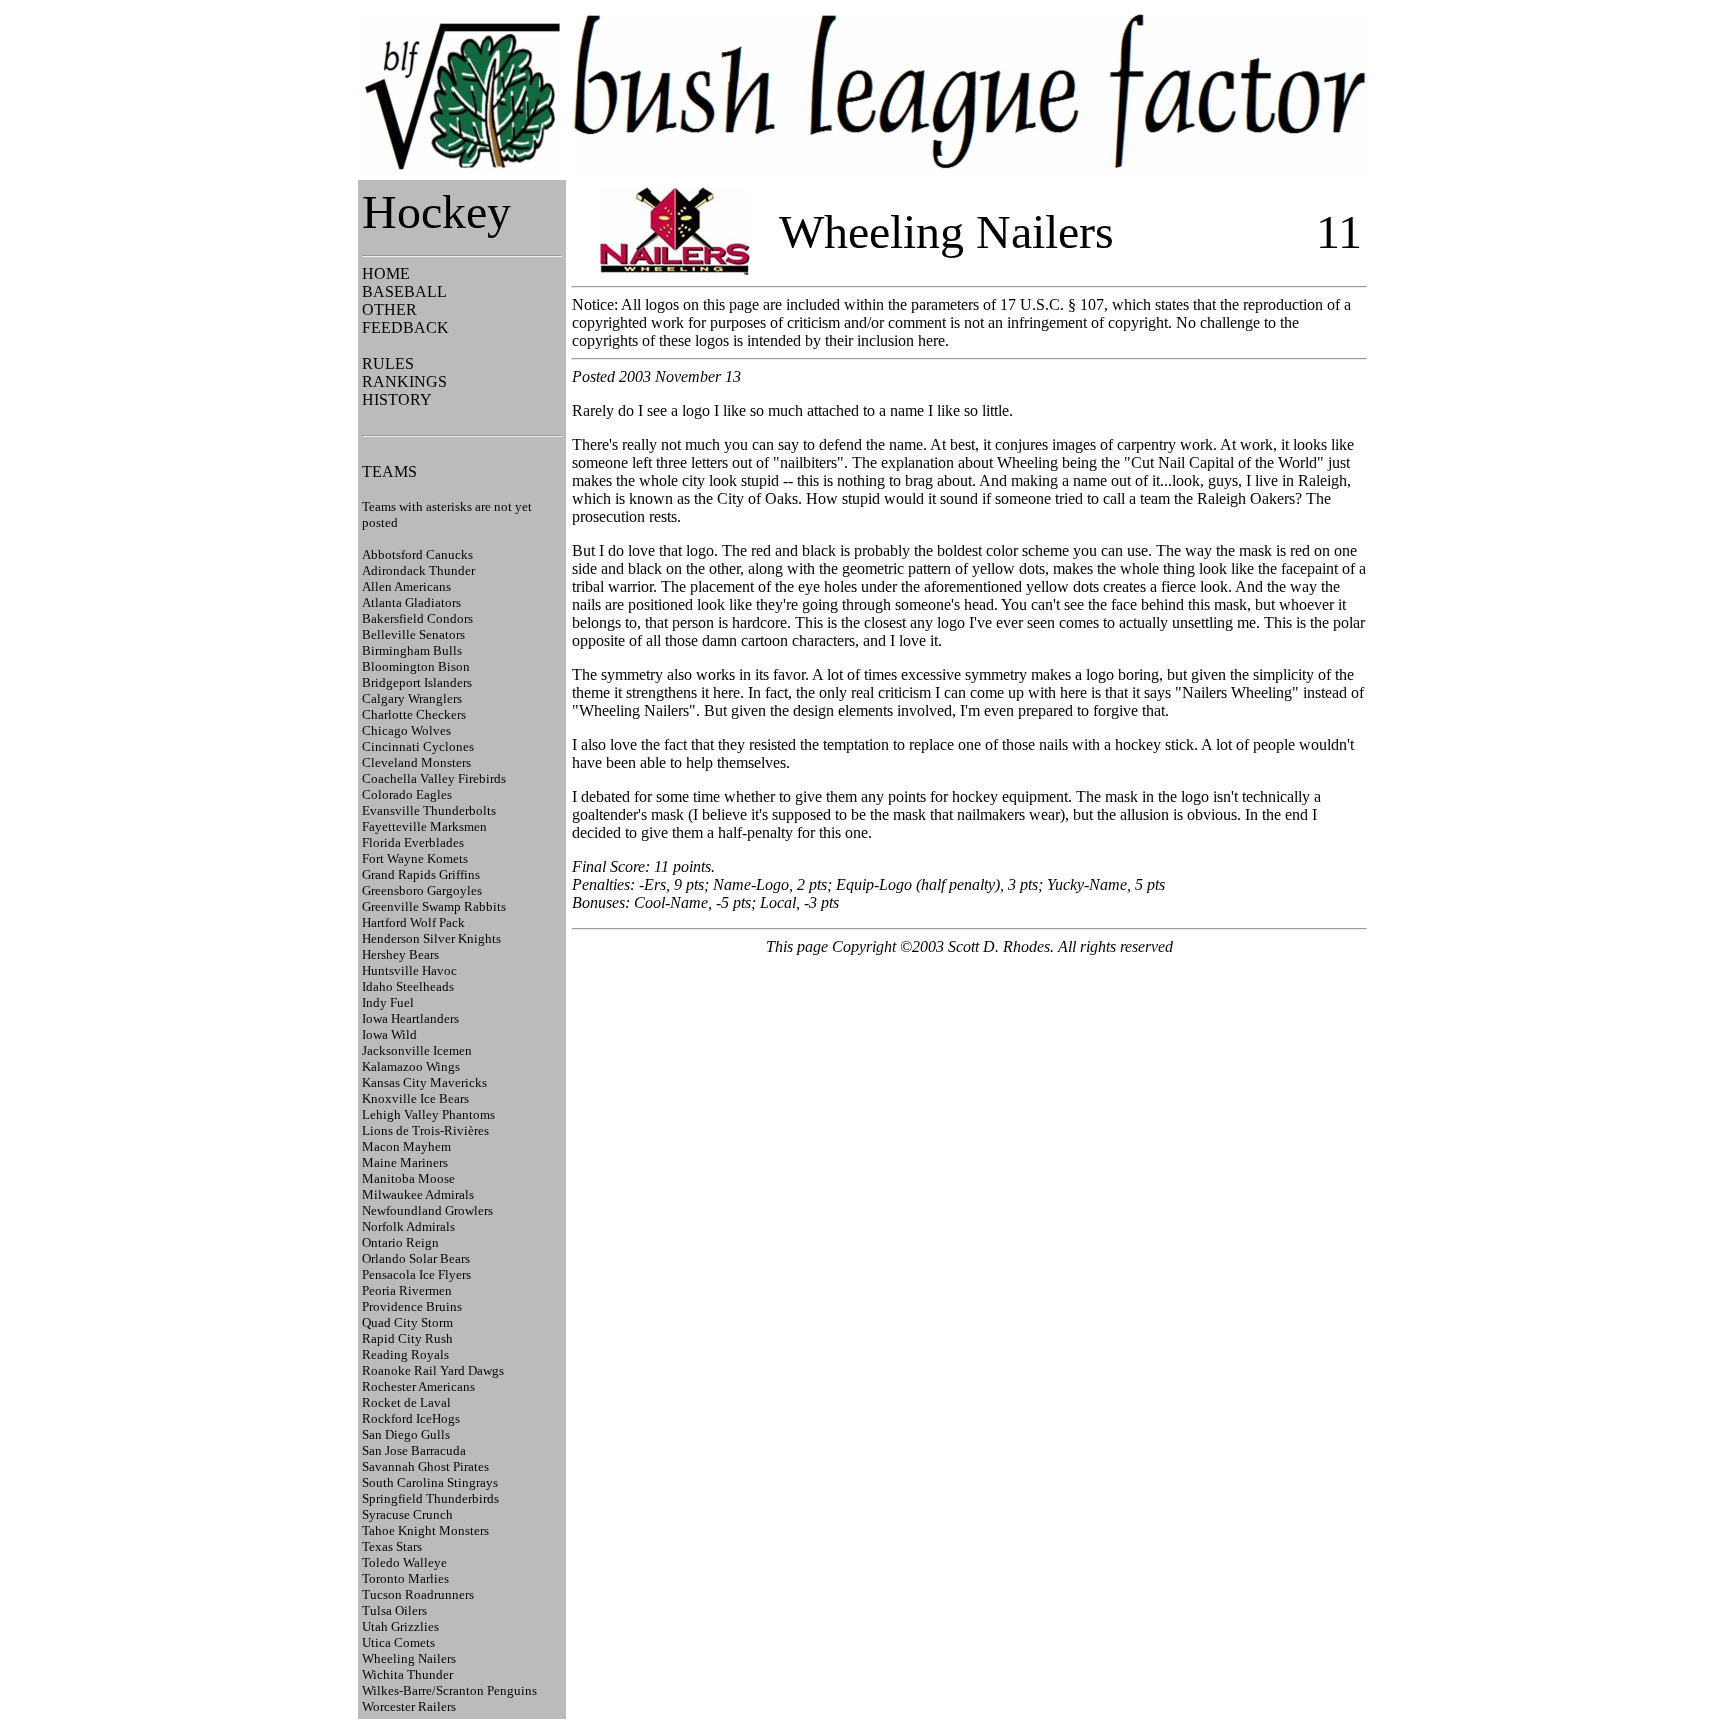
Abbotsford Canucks (417, 554)
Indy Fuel (388, 1002)
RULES (388, 363)
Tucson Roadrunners (418, 1594)
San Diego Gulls (406, 1434)
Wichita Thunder (407, 1674)
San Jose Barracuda (414, 1450)
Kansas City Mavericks (424, 1082)
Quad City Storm (407, 1322)
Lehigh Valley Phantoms (428, 1114)
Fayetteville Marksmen (424, 826)
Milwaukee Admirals (418, 1194)
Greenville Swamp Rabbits (434, 906)
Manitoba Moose (408, 1178)
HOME (386, 273)
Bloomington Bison (416, 666)
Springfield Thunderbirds (430, 1498)
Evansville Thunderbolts (429, 810)
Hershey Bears (400, 954)
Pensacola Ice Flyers (416, 1274)
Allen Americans (406, 586)
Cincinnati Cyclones (418, 746)
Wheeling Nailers (409, 1658)
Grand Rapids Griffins (421, 874)
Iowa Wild (389, 1034)
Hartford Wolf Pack (413, 922)
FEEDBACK (405, 327)
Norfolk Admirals (408, 1226)
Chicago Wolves (406, 730)
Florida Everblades (413, 842)
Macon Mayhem (406, 1146)
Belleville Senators (413, 634)
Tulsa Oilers (394, 1610)
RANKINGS (404, 381)
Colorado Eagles (407, 794)
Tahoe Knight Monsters (425, 1530)
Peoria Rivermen (407, 1290)
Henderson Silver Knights (431, 938)
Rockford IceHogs (411, 1418)
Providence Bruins (412, 1306)
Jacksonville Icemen (417, 1050)
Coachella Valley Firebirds (434, 778)
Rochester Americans (418, 1386)
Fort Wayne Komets (415, 858)
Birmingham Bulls (412, 650)
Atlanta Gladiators (411, 602)
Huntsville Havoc (409, 970)
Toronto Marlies (405, 1578)
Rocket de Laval (406, 1402)
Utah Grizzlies (400, 1626)
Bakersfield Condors (417, 618)
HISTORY (397, 399)
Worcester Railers (409, 1706)
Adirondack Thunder (418, 570)
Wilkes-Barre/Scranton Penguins (449, 1690)
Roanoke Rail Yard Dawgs (433, 1370)
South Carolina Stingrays (430, 1482)
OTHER (389, 309)
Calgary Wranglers (412, 698)
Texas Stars (392, 1546)
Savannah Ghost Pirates (425, 1466)
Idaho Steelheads (408, 986)
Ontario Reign (400, 1242)
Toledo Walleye (404, 1562)
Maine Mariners (405, 1162)
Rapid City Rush (407, 1338)
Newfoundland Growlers (427, 1210)
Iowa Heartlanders (410, 1018)
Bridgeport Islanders (417, 682)
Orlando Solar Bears (416, 1258)
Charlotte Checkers (414, 714)
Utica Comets (398, 1642)
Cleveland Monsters (416, 762)
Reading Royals (405, 1354)
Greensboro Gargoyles (422, 890)
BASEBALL (404, 291)
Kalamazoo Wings (411, 1066)
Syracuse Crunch (407, 1514)
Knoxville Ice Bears (415, 1098)
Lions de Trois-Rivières (425, 1130)
